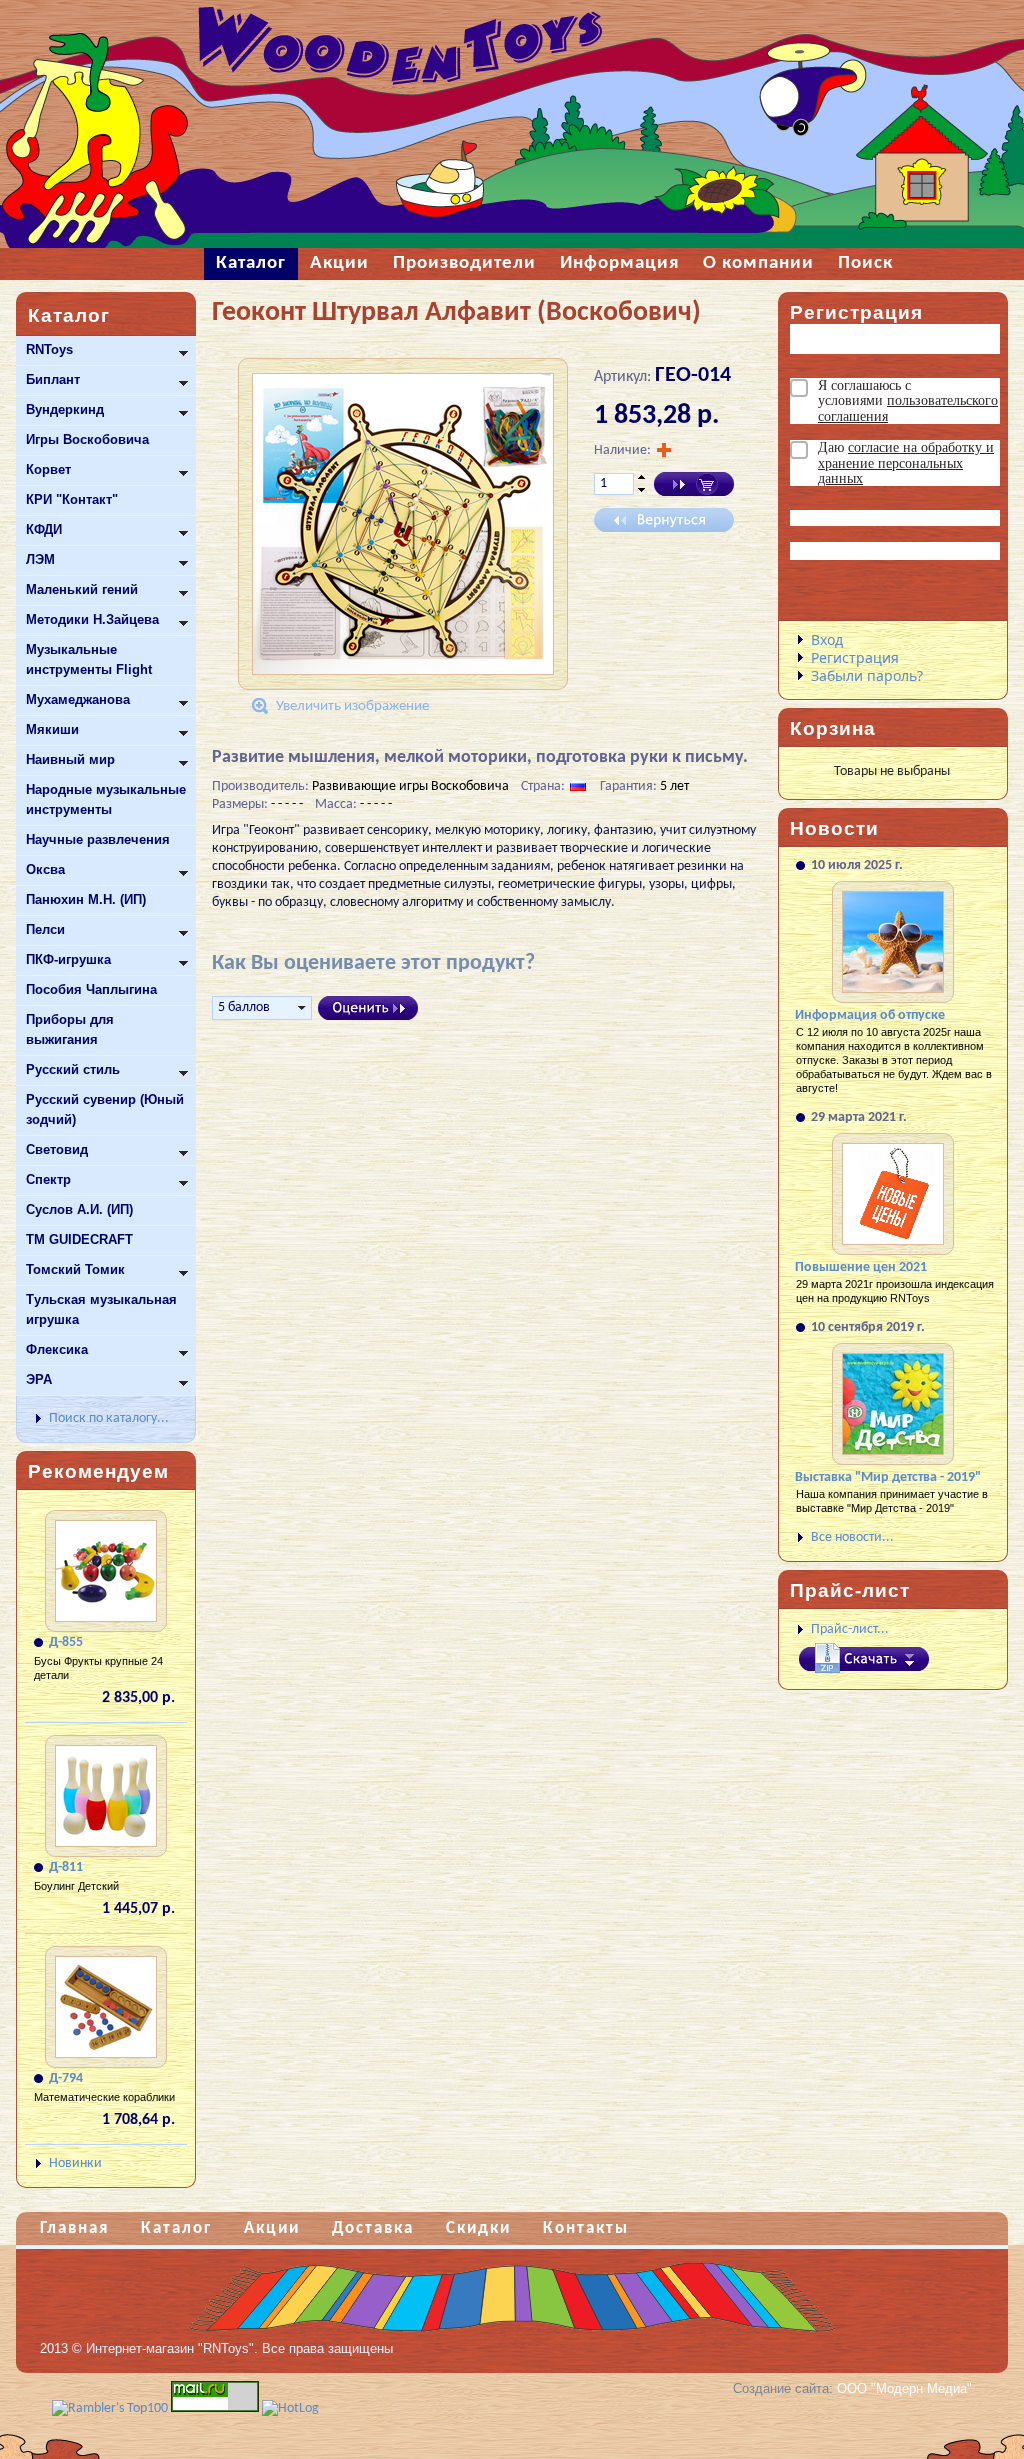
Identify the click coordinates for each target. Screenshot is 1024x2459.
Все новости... (852, 1537)
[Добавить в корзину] (694, 484)
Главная (74, 2228)
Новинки (75, 2163)
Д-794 (66, 2078)
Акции (272, 2228)
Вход (827, 639)
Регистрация (855, 657)
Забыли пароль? (867, 675)
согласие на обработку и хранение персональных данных (906, 463)
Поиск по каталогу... (109, 1418)
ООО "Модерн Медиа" (904, 2388)
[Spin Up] (641, 477)
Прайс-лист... (850, 1629)
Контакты (586, 2228)
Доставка (373, 2228)
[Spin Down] (641, 491)
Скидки (478, 2228)
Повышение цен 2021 (861, 1267)
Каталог (176, 2228)
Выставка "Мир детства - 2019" (888, 1477)
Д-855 (66, 1642)
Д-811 (66, 1867)
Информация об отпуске (870, 1015)
